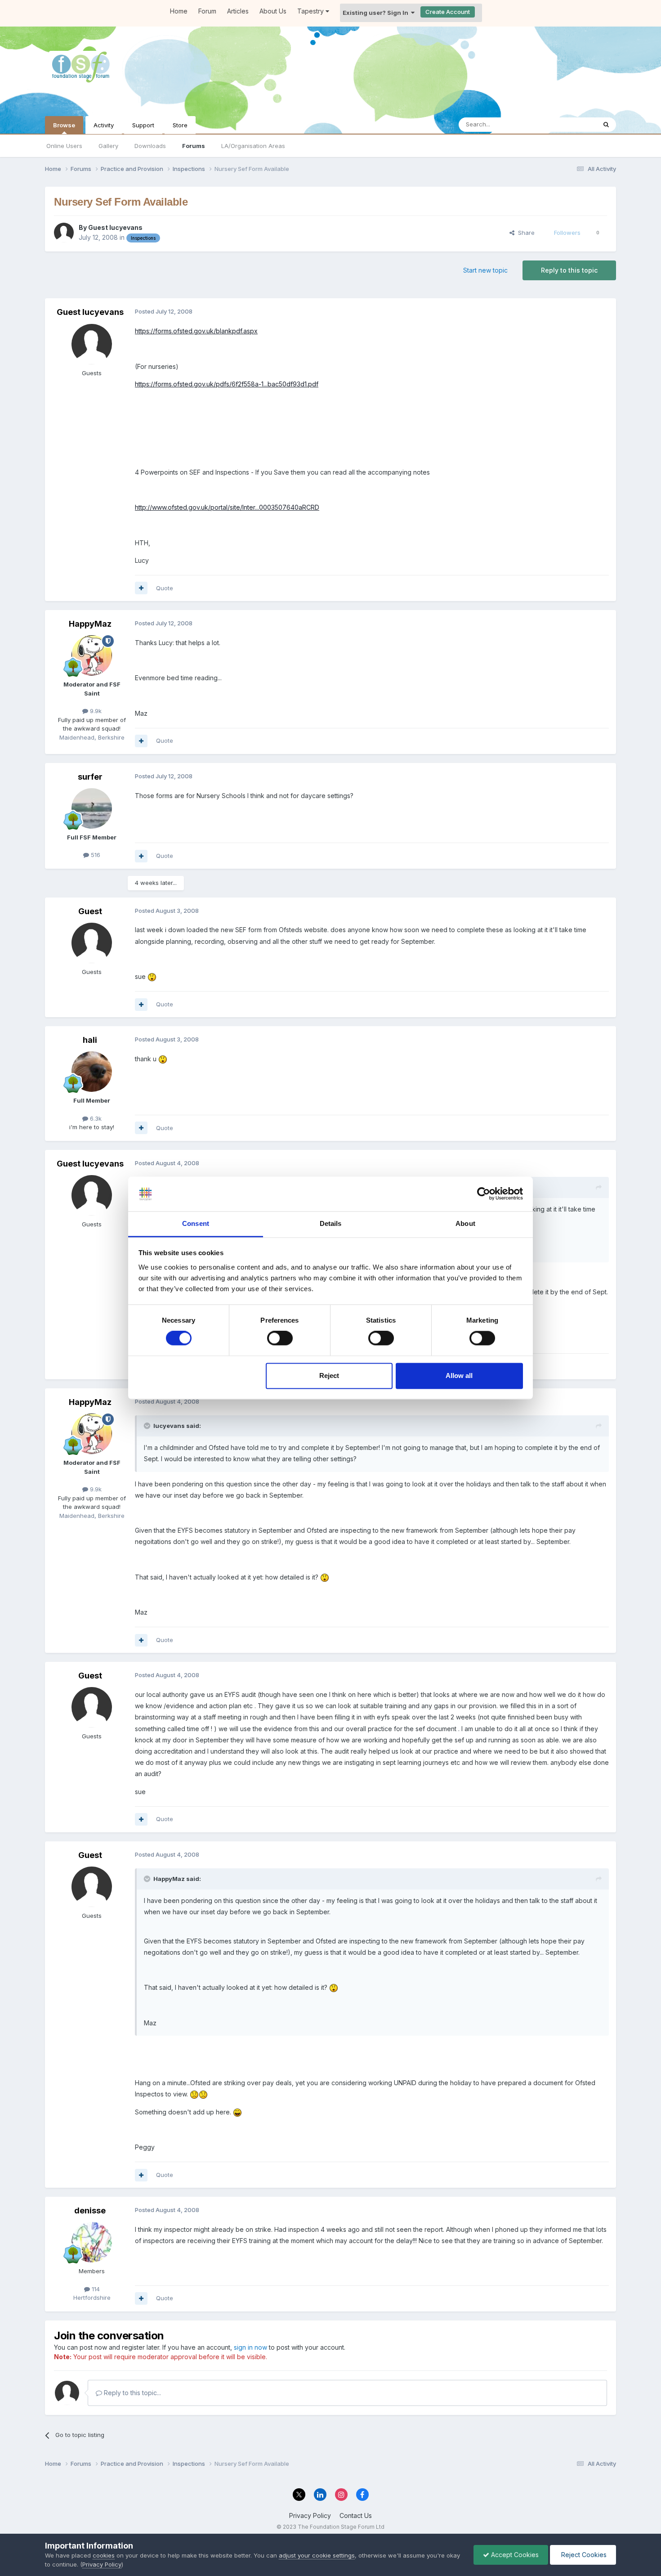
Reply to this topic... (132, 2393)
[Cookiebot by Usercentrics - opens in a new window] (484, 1194)
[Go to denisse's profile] (92, 2242)
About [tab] (465, 1223)
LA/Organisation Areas (253, 146)
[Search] (606, 125)
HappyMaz (90, 624)
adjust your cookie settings (317, 2555)
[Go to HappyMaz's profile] (92, 655)
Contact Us (356, 2515)
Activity (104, 125)
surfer (90, 777)
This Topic (570, 124)
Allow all (459, 1376)
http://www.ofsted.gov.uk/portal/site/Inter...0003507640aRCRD (227, 507)
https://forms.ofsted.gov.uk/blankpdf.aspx (196, 331)
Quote (165, 588)
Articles (238, 11)
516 (95, 855)
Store (180, 125)
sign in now (250, 2347)
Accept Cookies (514, 2555)
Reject (329, 1376)
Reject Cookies (583, 2555)
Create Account (448, 12)
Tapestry (311, 11)
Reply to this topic (569, 270)
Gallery (108, 146)
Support (143, 125)
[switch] (280, 1338)
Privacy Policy (310, 2515)
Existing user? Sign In (377, 13)
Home (179, 11)
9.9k (95, 711)
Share (525, 233)
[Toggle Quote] (148, 1426)
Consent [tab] (196, 1223)
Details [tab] (331, 1223)
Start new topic (485, 270)
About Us (273, 11)
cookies (104, 2555)
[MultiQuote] (141, 588)
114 (95, 2289)
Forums (194, 146)
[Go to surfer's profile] (92, 808)
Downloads (150, 146)
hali (90, 1040)
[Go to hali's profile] (92, 1072)
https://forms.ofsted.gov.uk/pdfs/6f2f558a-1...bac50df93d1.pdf (227, 384)
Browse (64, 125)
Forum (207, 11)
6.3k (95, 1118)
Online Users (64, 146)
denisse (90, 2210)
